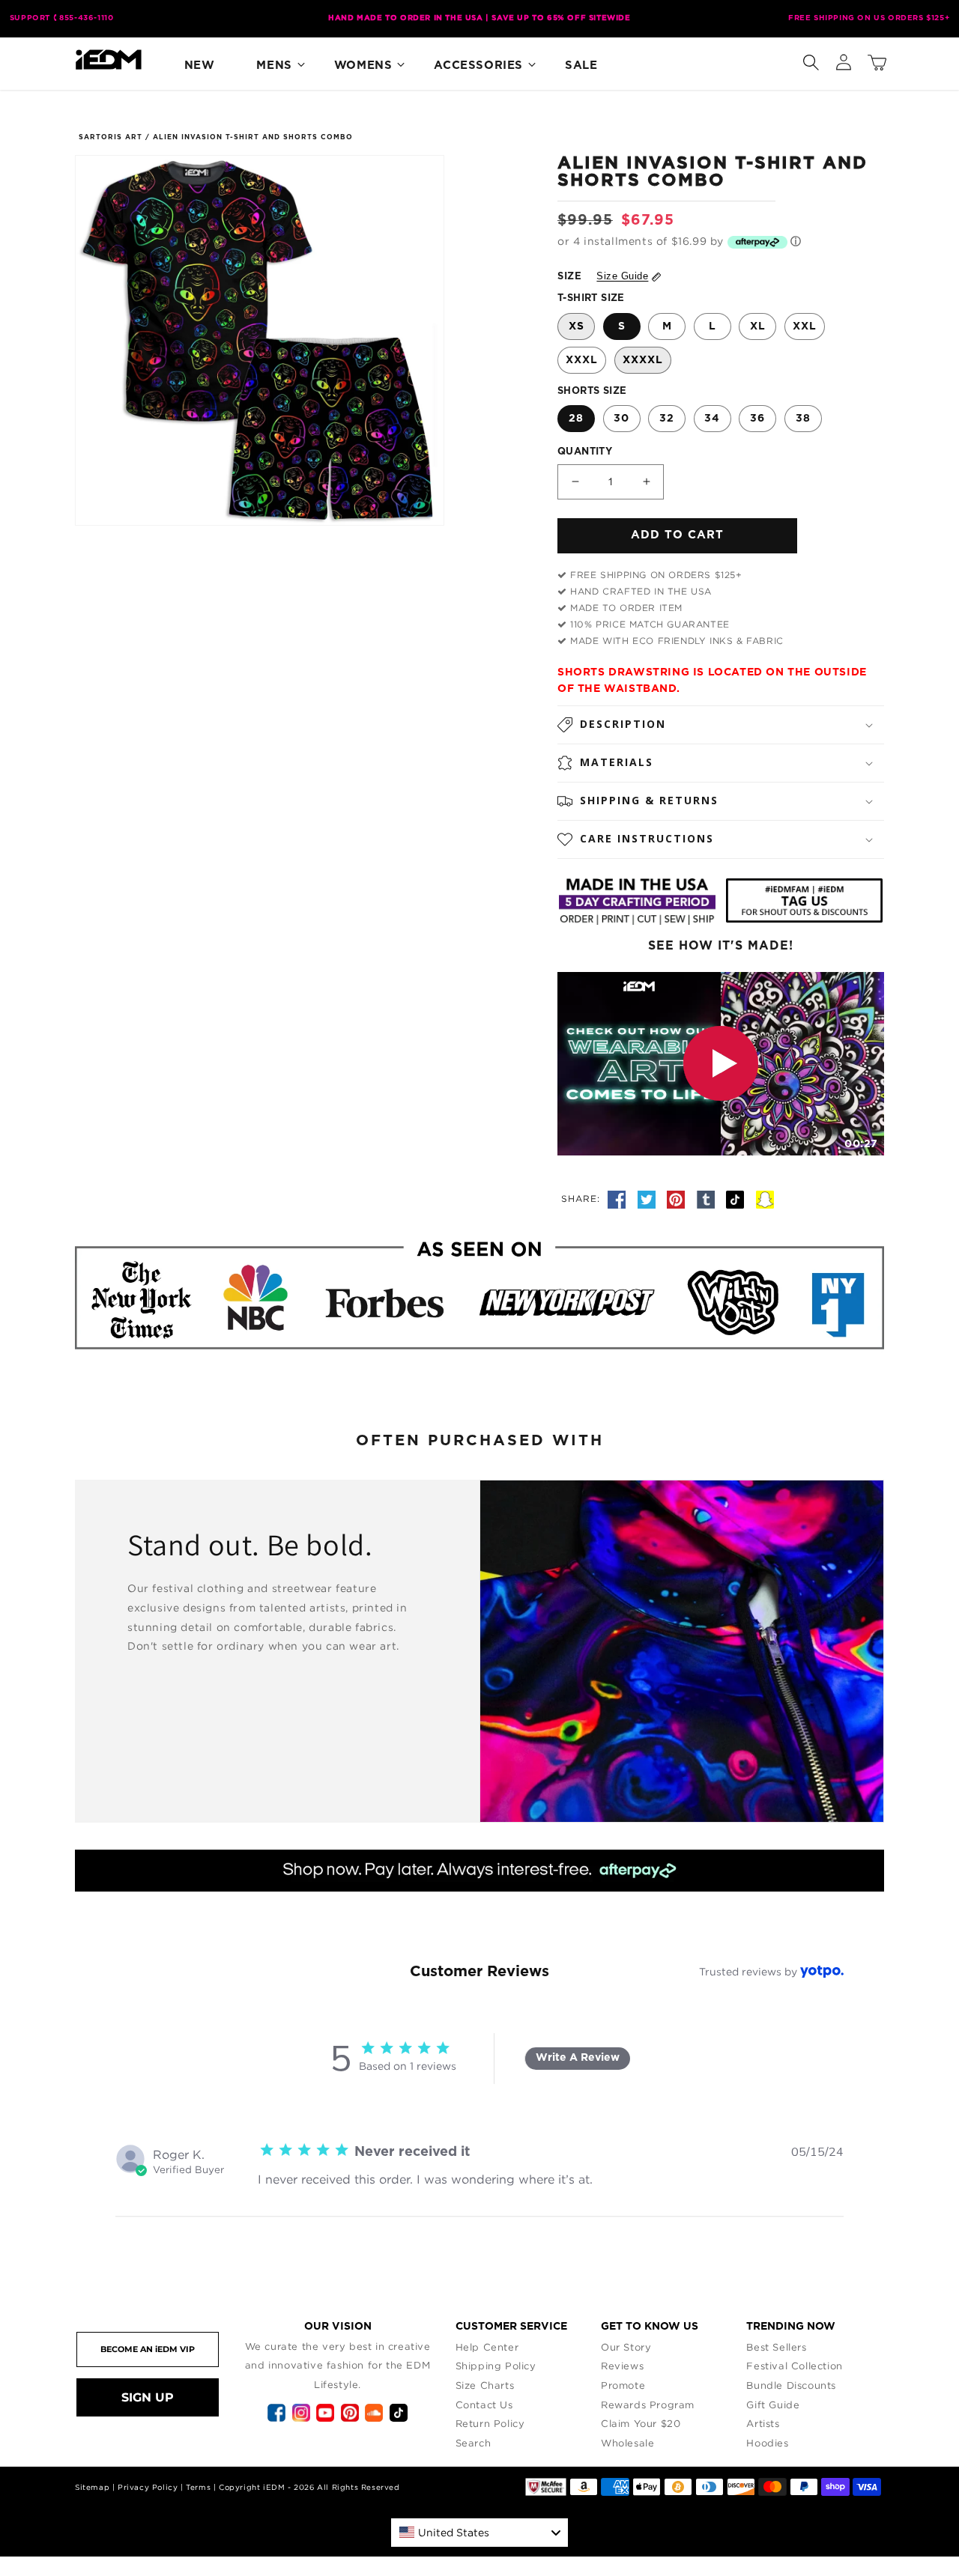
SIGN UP (148, 2397)
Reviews (622, 2366)
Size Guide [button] (622, 276)
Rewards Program (648, 2405)
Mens (274, 66)
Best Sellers (776, 2347)
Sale (581, 66)
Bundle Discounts (791, 2385)
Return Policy (490, 2423)
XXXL (582, 360)
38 (803, 419)
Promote (623, 2385)
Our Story (626, 2347)
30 (621, 419)
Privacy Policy (148, 2487)
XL (758, 326)
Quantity (585, 452)
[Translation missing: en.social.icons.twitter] (649, 1198)
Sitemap (92, 2487)
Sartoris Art (111, 137)
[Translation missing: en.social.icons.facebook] (619, 1198)
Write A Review (578, 2058)
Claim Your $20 (641, 2423)
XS (577, 326)
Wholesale (627, 2443)
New (200, 66)
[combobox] (479, 2533)
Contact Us (484, 2405)
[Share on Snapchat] (765, 1198)
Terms (198, 2487)
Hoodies (767, 2443)
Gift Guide (773, 2405)
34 (712, 419)
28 (576, 419)
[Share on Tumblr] (708, 1198)
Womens (363, 66)
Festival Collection (794, 2366)
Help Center (487, 2347)
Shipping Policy (496, 2366)
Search (474, 2443)
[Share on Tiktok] (737, 1198)
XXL (805, 326)
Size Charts (485, 2385)
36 (757, 419)
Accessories (478, 66)
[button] (811, 59)
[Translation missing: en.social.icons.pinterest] (678, 1198)
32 (667, 419)
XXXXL (643, 360)
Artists (763, 2423)
